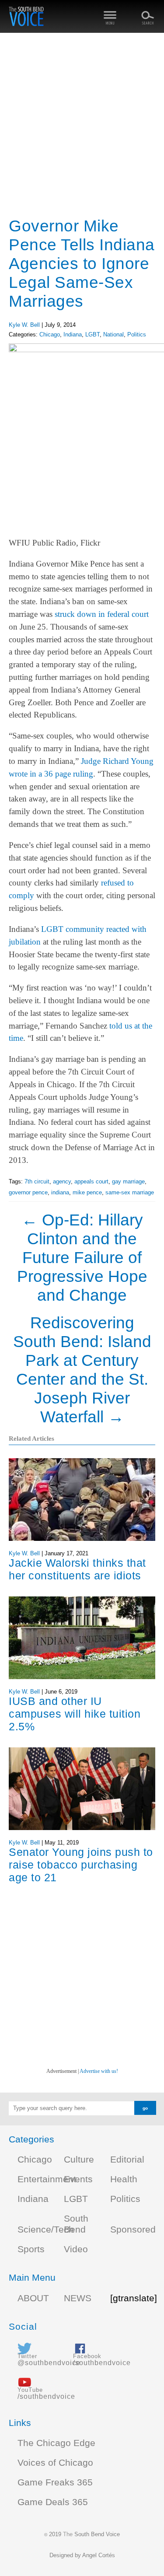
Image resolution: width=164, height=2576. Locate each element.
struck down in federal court (102, 614)
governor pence (28, 1192)
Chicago (50, 334)
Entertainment (47, 2179)
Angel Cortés (99, 2555)
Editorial (127, 2159)
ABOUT (33, 2298)
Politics (137, 334)
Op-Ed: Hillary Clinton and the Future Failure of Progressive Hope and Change (82, 1257)
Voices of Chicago (55, 2463)
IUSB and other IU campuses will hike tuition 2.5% (75, 1714)
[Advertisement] (82, 126)
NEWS (78, 2298)
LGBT (92, 334)
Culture (79, 2159)
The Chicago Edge (56, 2443)
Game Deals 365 (53, 2502)
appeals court (91, 1181)
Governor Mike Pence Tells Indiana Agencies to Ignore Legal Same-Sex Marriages (82, 263)
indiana (60, 1192)
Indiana (73, 334)
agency (62, 1181)
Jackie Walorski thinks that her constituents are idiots (77, 1569)
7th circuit (37, 1181)
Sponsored (133, 2229)
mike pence (87, 1192)
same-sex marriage (130, 1192)
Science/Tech (46, 2229)
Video (76, 2249)
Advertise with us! (99, 2071)
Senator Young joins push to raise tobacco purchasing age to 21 (81, 1865)
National (113, 334)
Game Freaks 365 (55, 2482)
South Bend (76, 2224)
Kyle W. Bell (24, 325)
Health (124, 2179)
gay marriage (128, 1181)
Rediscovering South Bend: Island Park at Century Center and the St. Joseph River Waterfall (82, 1370)
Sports (31, 2249)
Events (78, 2179)
